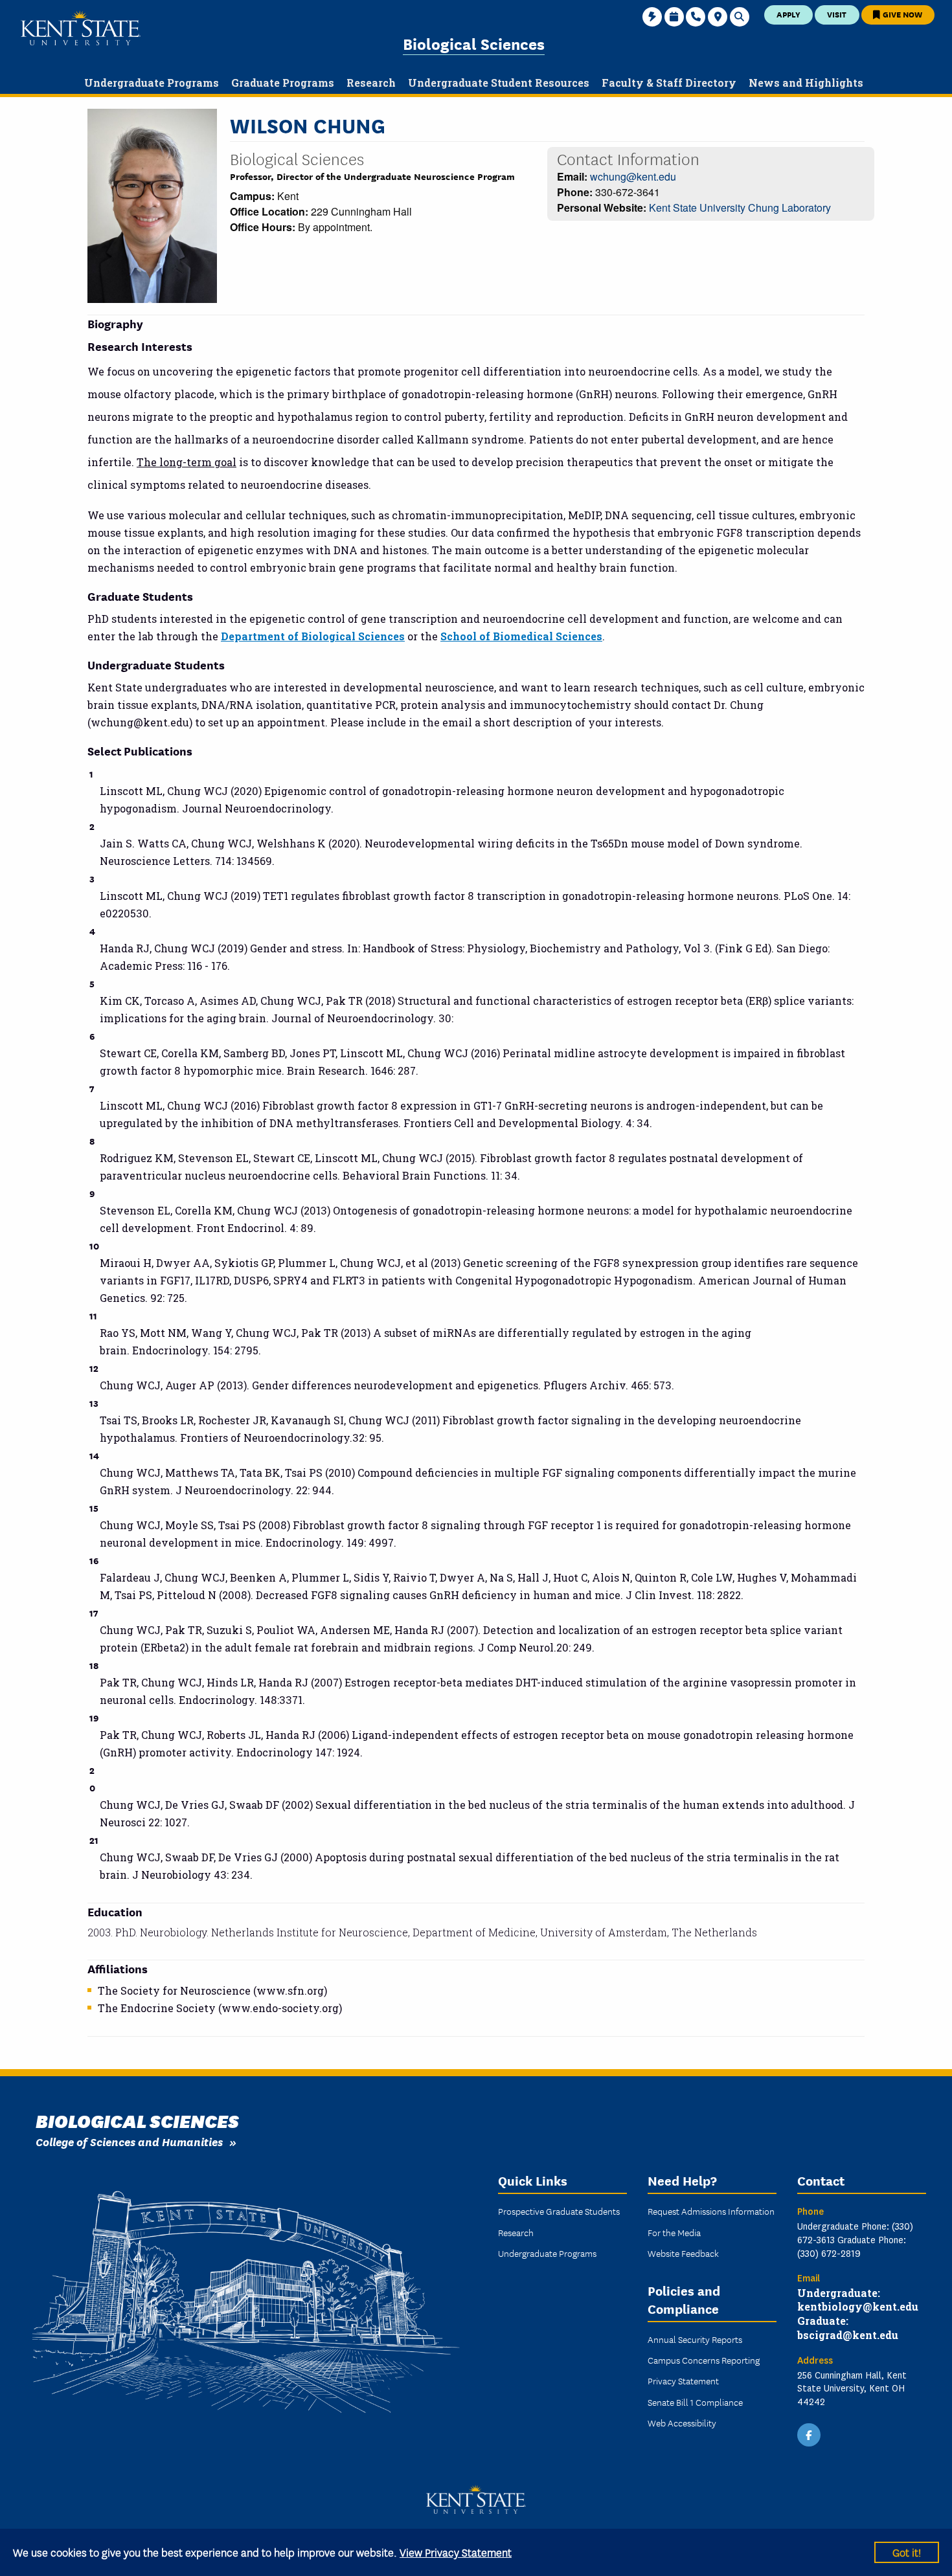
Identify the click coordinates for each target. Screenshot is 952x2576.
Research (516, 2232)
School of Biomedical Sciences (521, 636)
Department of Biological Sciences (313, 636)
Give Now (901, 14)
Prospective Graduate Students (559, 2211)
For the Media (674, 2232)
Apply (788, 14)
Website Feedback (683, 2253)
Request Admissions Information (711, 2211)
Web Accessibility (682, 2423)
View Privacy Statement (456, 2552)
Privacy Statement (683, 2380)
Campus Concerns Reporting (704, 2360)
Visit (837, 14)
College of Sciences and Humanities (129, 2141)
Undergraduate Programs (547, 2253)
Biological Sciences (474, 43)
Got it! (907, 2552)
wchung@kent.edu (633, 176)
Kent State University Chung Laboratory (740, 207)
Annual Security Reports (695, 2339)
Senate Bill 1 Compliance (695, 2402)
